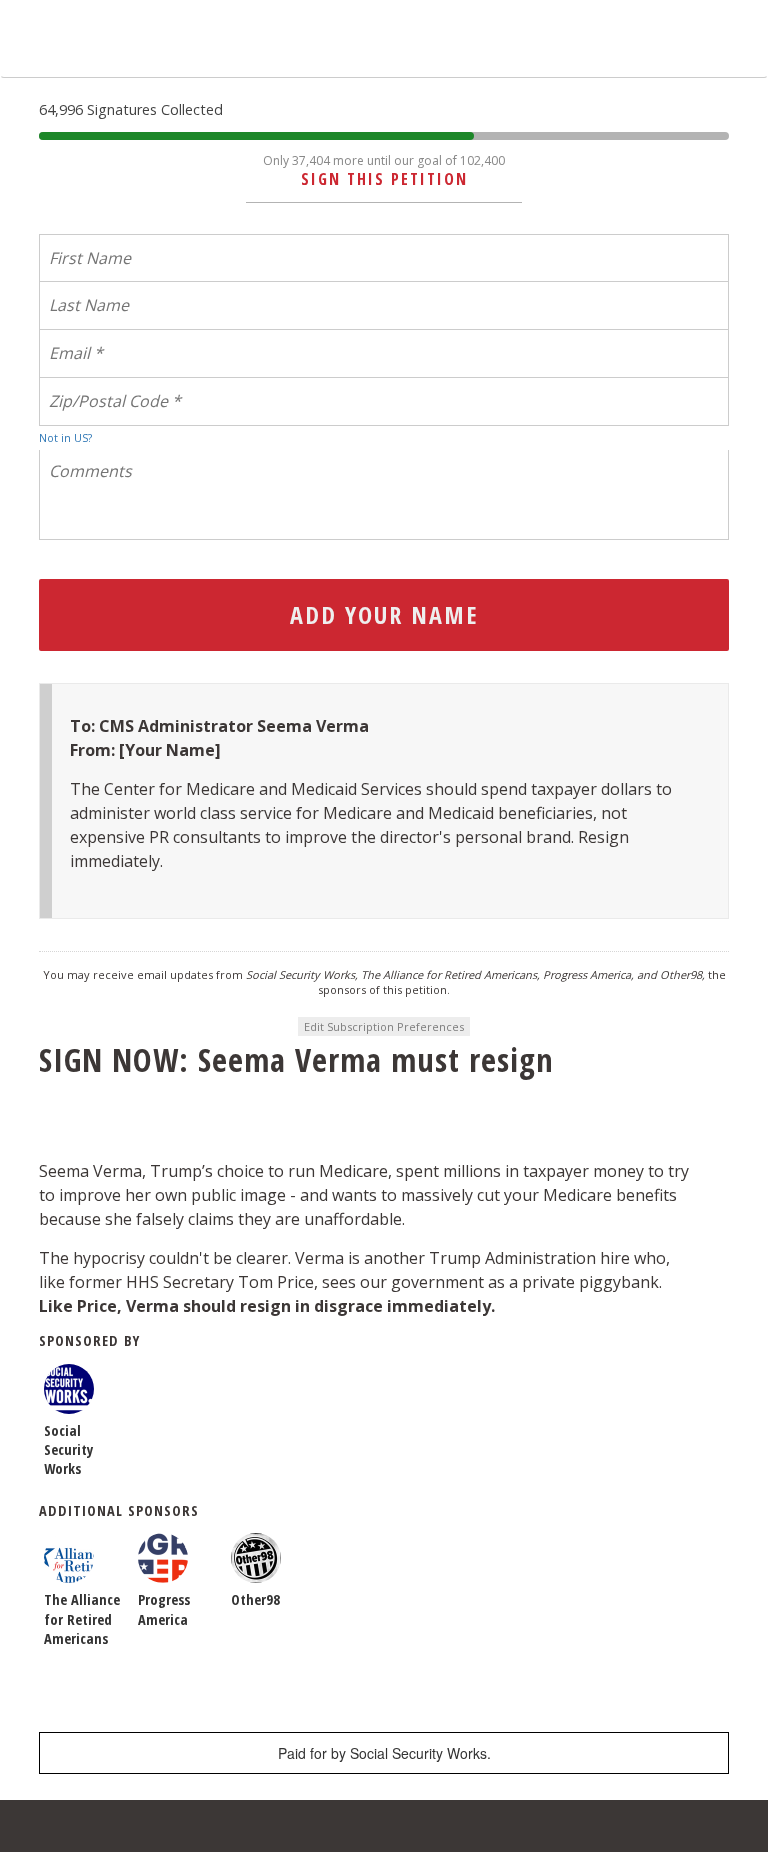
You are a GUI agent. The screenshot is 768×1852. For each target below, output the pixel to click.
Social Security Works (68, 1449)
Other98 (255, 1599)
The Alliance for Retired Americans (82, 1618)
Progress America (164, 1609)
